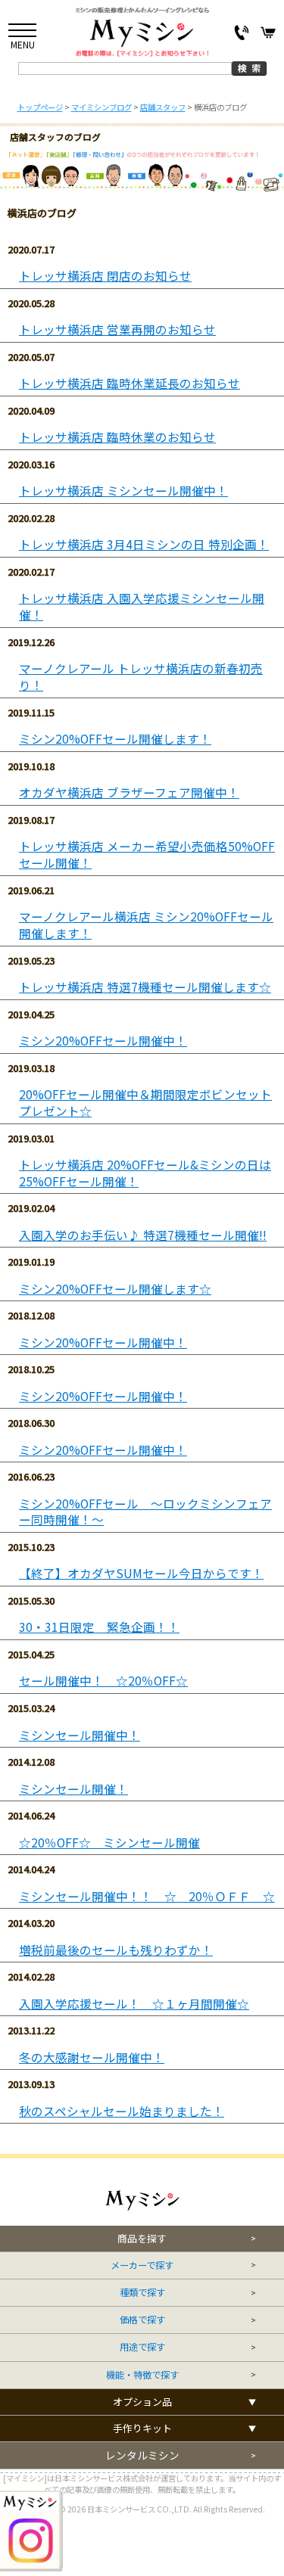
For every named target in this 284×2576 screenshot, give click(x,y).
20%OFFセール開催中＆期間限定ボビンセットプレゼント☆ (145, 1103)
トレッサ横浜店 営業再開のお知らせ (117, 329)
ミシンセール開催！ (73, 1789)
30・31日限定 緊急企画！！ (99, 1627)
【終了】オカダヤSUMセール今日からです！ (141, 1573)
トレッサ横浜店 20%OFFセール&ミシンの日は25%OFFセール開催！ (145, 1173)
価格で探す (142, 2320)
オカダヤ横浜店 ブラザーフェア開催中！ (129, 792)
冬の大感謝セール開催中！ (92, 2057)
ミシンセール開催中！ (80, 1735)
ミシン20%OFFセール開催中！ (103, 1041)
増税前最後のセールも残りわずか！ (116, 1950)
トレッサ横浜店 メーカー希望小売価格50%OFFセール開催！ (147, 855)
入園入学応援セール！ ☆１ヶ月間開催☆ (134, 2004)
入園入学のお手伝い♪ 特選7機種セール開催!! (143, 1235)
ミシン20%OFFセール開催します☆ (115, 1289)
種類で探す (142, 2293)
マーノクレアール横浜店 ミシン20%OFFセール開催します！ (146, 925)
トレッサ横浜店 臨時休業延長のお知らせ (130, 383)
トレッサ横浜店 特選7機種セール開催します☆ (145, 987)
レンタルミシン (142, 2455)
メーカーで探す (142, 2265)
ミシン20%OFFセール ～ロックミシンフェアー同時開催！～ (145, 1512)
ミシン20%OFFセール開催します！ (115, 739)
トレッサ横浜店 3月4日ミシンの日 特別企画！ (144, 544)
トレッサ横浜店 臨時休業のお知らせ (117, 437)
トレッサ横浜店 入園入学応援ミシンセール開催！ (142, 606)
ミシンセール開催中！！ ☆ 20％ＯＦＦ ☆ (147, 1896)
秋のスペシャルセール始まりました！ (122, 2111)
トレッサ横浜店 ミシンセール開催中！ (123, 491)
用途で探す (142, 2347)
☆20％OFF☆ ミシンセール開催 (109, 1843)
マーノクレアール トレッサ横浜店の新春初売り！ (141, 677)
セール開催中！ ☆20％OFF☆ (103, 1681)
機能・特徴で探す (142, 2375)
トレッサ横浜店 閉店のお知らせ (105, 276)
